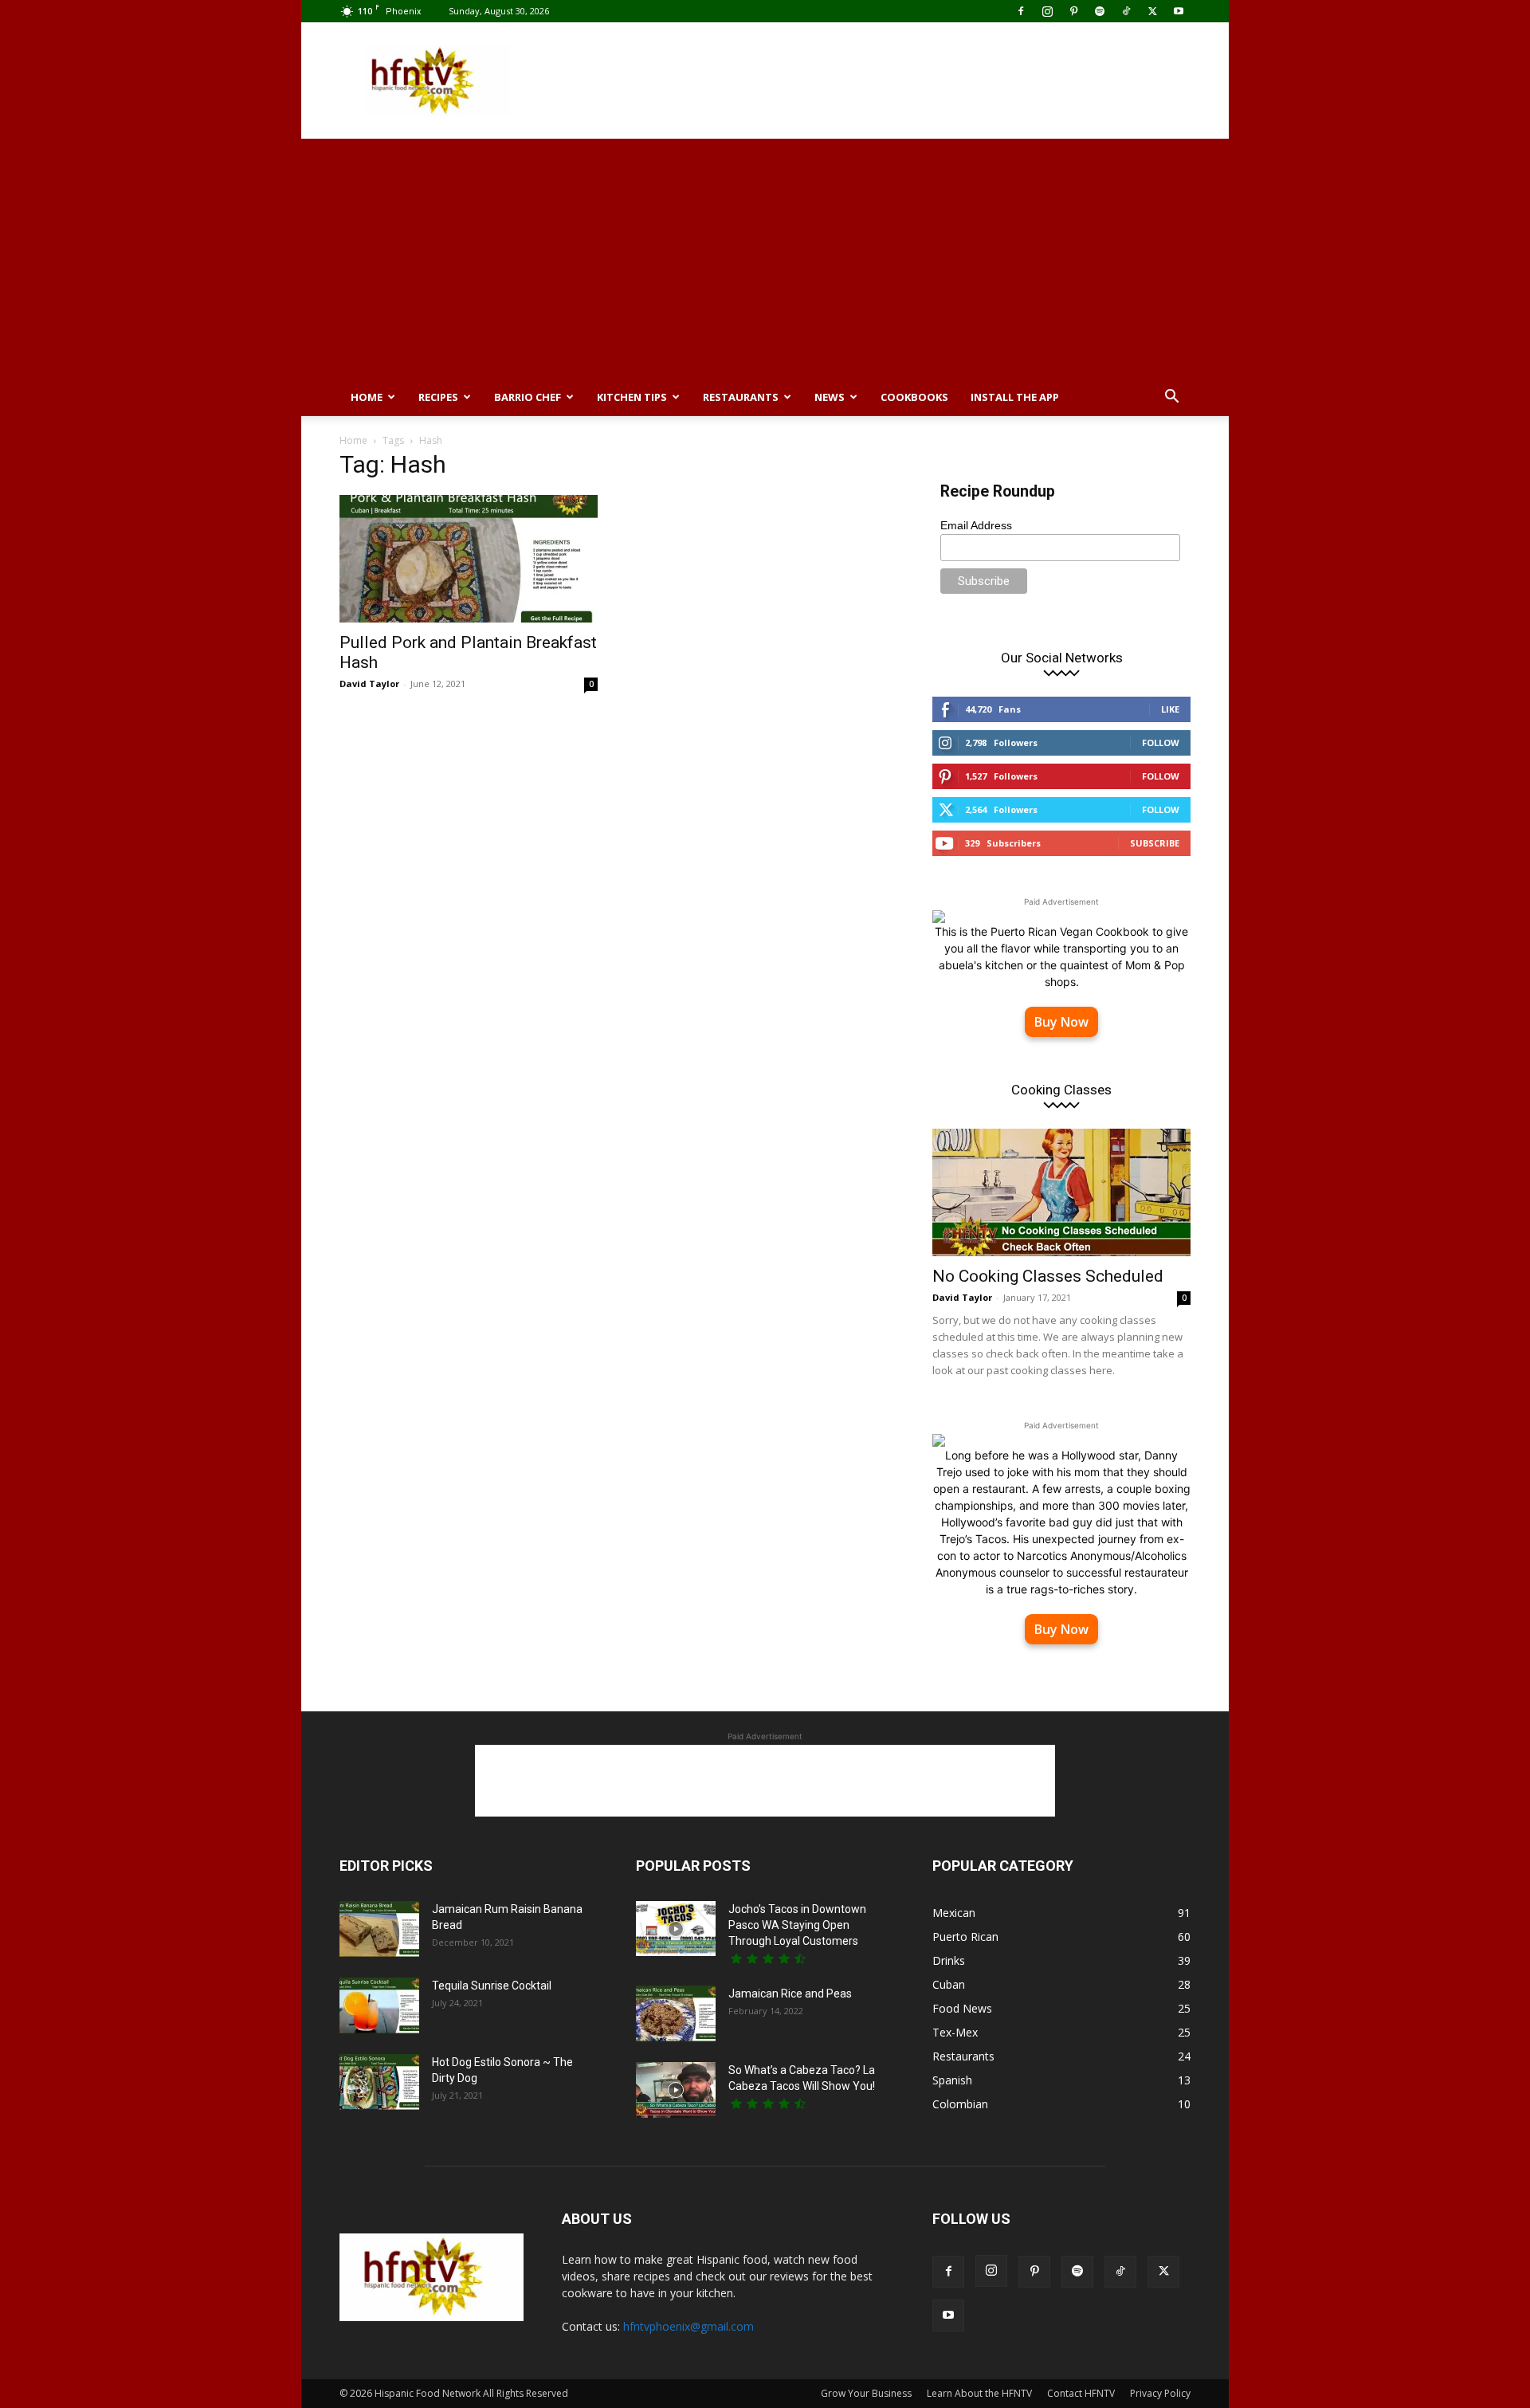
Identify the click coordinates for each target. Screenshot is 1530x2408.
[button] (1171, 398)
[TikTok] (1126, 11)
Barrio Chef (528, 397)
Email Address (976, 525)
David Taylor (369, 684)
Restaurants (741, 397)
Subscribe (1155, 843)
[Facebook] (1021, 11)
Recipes (438, 397)
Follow (1161, 742)
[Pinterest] (1073, 11)
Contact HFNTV (1081, 2393)
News (830, 397)
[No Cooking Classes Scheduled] (1061, 1192)
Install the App (1015, 397)
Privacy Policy (1160, 2393)
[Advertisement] (900, 81)
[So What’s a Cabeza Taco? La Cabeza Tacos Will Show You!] (676, 2090)
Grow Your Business (866, 2393)
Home (367, 397)
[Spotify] (1100, 11)
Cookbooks (914, 397)
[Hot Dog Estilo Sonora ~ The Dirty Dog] (379, 2082)
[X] (1152, 11)
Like (1170, 709)
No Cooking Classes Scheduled (1048, 1276)
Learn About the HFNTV (979, 2393)
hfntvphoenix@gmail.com (688, 2326)
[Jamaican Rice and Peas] (676, 2013)
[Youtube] (1179, 11)
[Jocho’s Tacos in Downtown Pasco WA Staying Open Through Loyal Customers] (676, 1929)
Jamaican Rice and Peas (790, 1994)
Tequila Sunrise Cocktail (492, 1986)
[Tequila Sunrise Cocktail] (379, 2005)
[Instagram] (1047, 11)
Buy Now (1061, 1022)
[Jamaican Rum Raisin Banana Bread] (379, 1929)
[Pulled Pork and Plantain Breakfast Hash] (469, 559)
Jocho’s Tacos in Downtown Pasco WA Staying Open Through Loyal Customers (797, 1925)
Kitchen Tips (632, 397)
